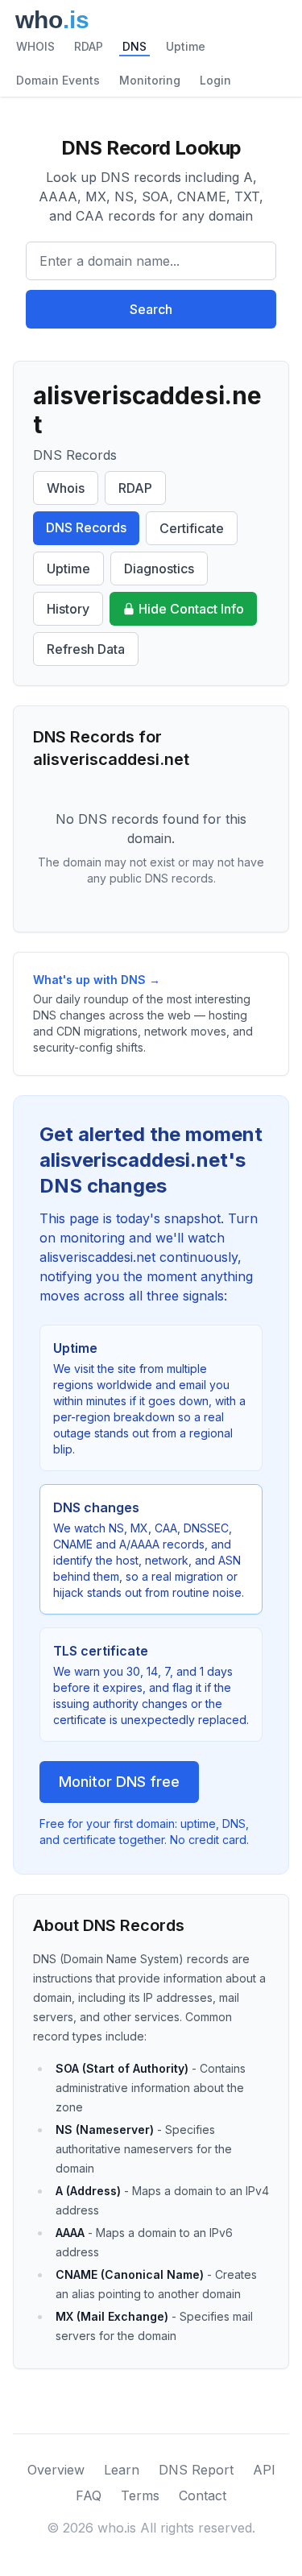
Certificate (192, 528)
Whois (66, 488)
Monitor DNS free (119, 1782)
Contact (203, 2495)
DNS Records (86, 527)
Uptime (186, 46)
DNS (134, 46)
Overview (56, 2470)
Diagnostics (159, 569)
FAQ (89, 2495)
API (264, 2470)
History (68, 609)
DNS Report (196, 2470)
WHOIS (35, 46)
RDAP (89, 46)
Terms (140, 2495)
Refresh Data (86, 649)
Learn (122, 2470)
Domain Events (58, 80)
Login (215, 80)
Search (151, 309)
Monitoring (150, 80)
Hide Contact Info (191, 609)
